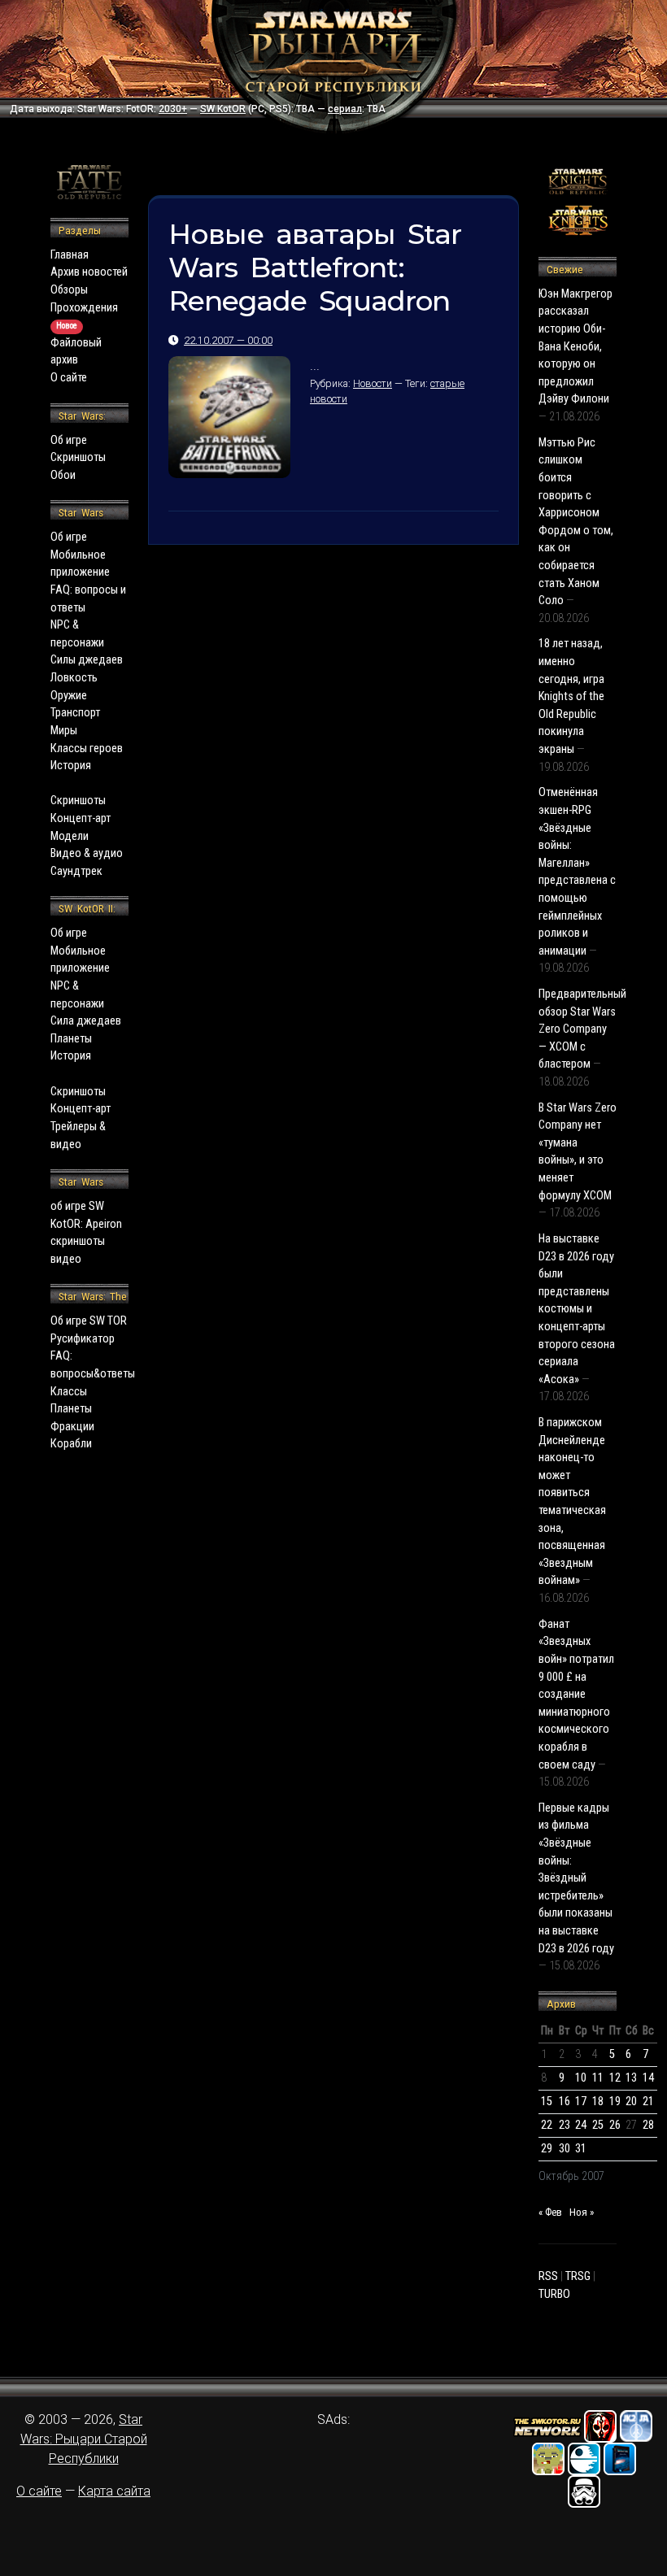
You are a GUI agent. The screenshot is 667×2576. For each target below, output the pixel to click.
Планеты (71, 1039)
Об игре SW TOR (89, 1321)
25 (598, 2125)
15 (547, 2102)
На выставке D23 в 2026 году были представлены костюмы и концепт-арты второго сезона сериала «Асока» (577, 1309)
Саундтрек (76, 871)
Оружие (69, 696)
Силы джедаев (87, 660)
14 (648, 2078)
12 (615, 2078)
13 (631, 2078)
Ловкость (74, 678)
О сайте (69, 378)
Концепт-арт (81, 818)
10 (581, 2078)
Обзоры (69, 290)
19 (615, 2102)
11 (598, 2078)
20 (631, 2102)
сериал (345, 109)
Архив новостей (89, 272)
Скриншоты (78, 457)
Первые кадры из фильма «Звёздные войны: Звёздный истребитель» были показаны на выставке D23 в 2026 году (576, 1878)
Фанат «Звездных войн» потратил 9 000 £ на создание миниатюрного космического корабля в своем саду (576, 1695)
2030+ (173, 109)
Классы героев (87, 748)
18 (598, 2102)
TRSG (578, 2276)
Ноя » (582, 2212)
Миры (64, 731)
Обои (63, 475)
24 (581, 2125)
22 (547, 2125)
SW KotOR (223, 109)
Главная (70, 255)
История (71, 766)
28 (648, 2125)
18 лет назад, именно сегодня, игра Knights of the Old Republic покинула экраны (571, 696)
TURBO (554, 2294)
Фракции (72, 1427)
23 (565, 2125)
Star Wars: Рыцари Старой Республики (84, 2439)
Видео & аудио (87, 853)
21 (648, 2102)
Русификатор (83, 1339)
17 (581, 2102)
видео (66, 1259)
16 (565, 2102)
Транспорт (75, 713)
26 (615, 2125)
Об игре (69, 440)
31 (581, 2149)
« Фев (550, 2212)
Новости (373, 383)
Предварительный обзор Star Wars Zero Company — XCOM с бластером (582, 1029)
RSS (548, 2276)
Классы (69, 1392)
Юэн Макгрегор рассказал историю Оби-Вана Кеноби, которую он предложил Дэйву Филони (575, 347)
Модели (70, 836)
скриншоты (78, 1241)
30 (565, 2149)
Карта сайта (114, 2491)
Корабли (71, 1444)
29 (547, 2149)
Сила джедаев (86, 1021)
